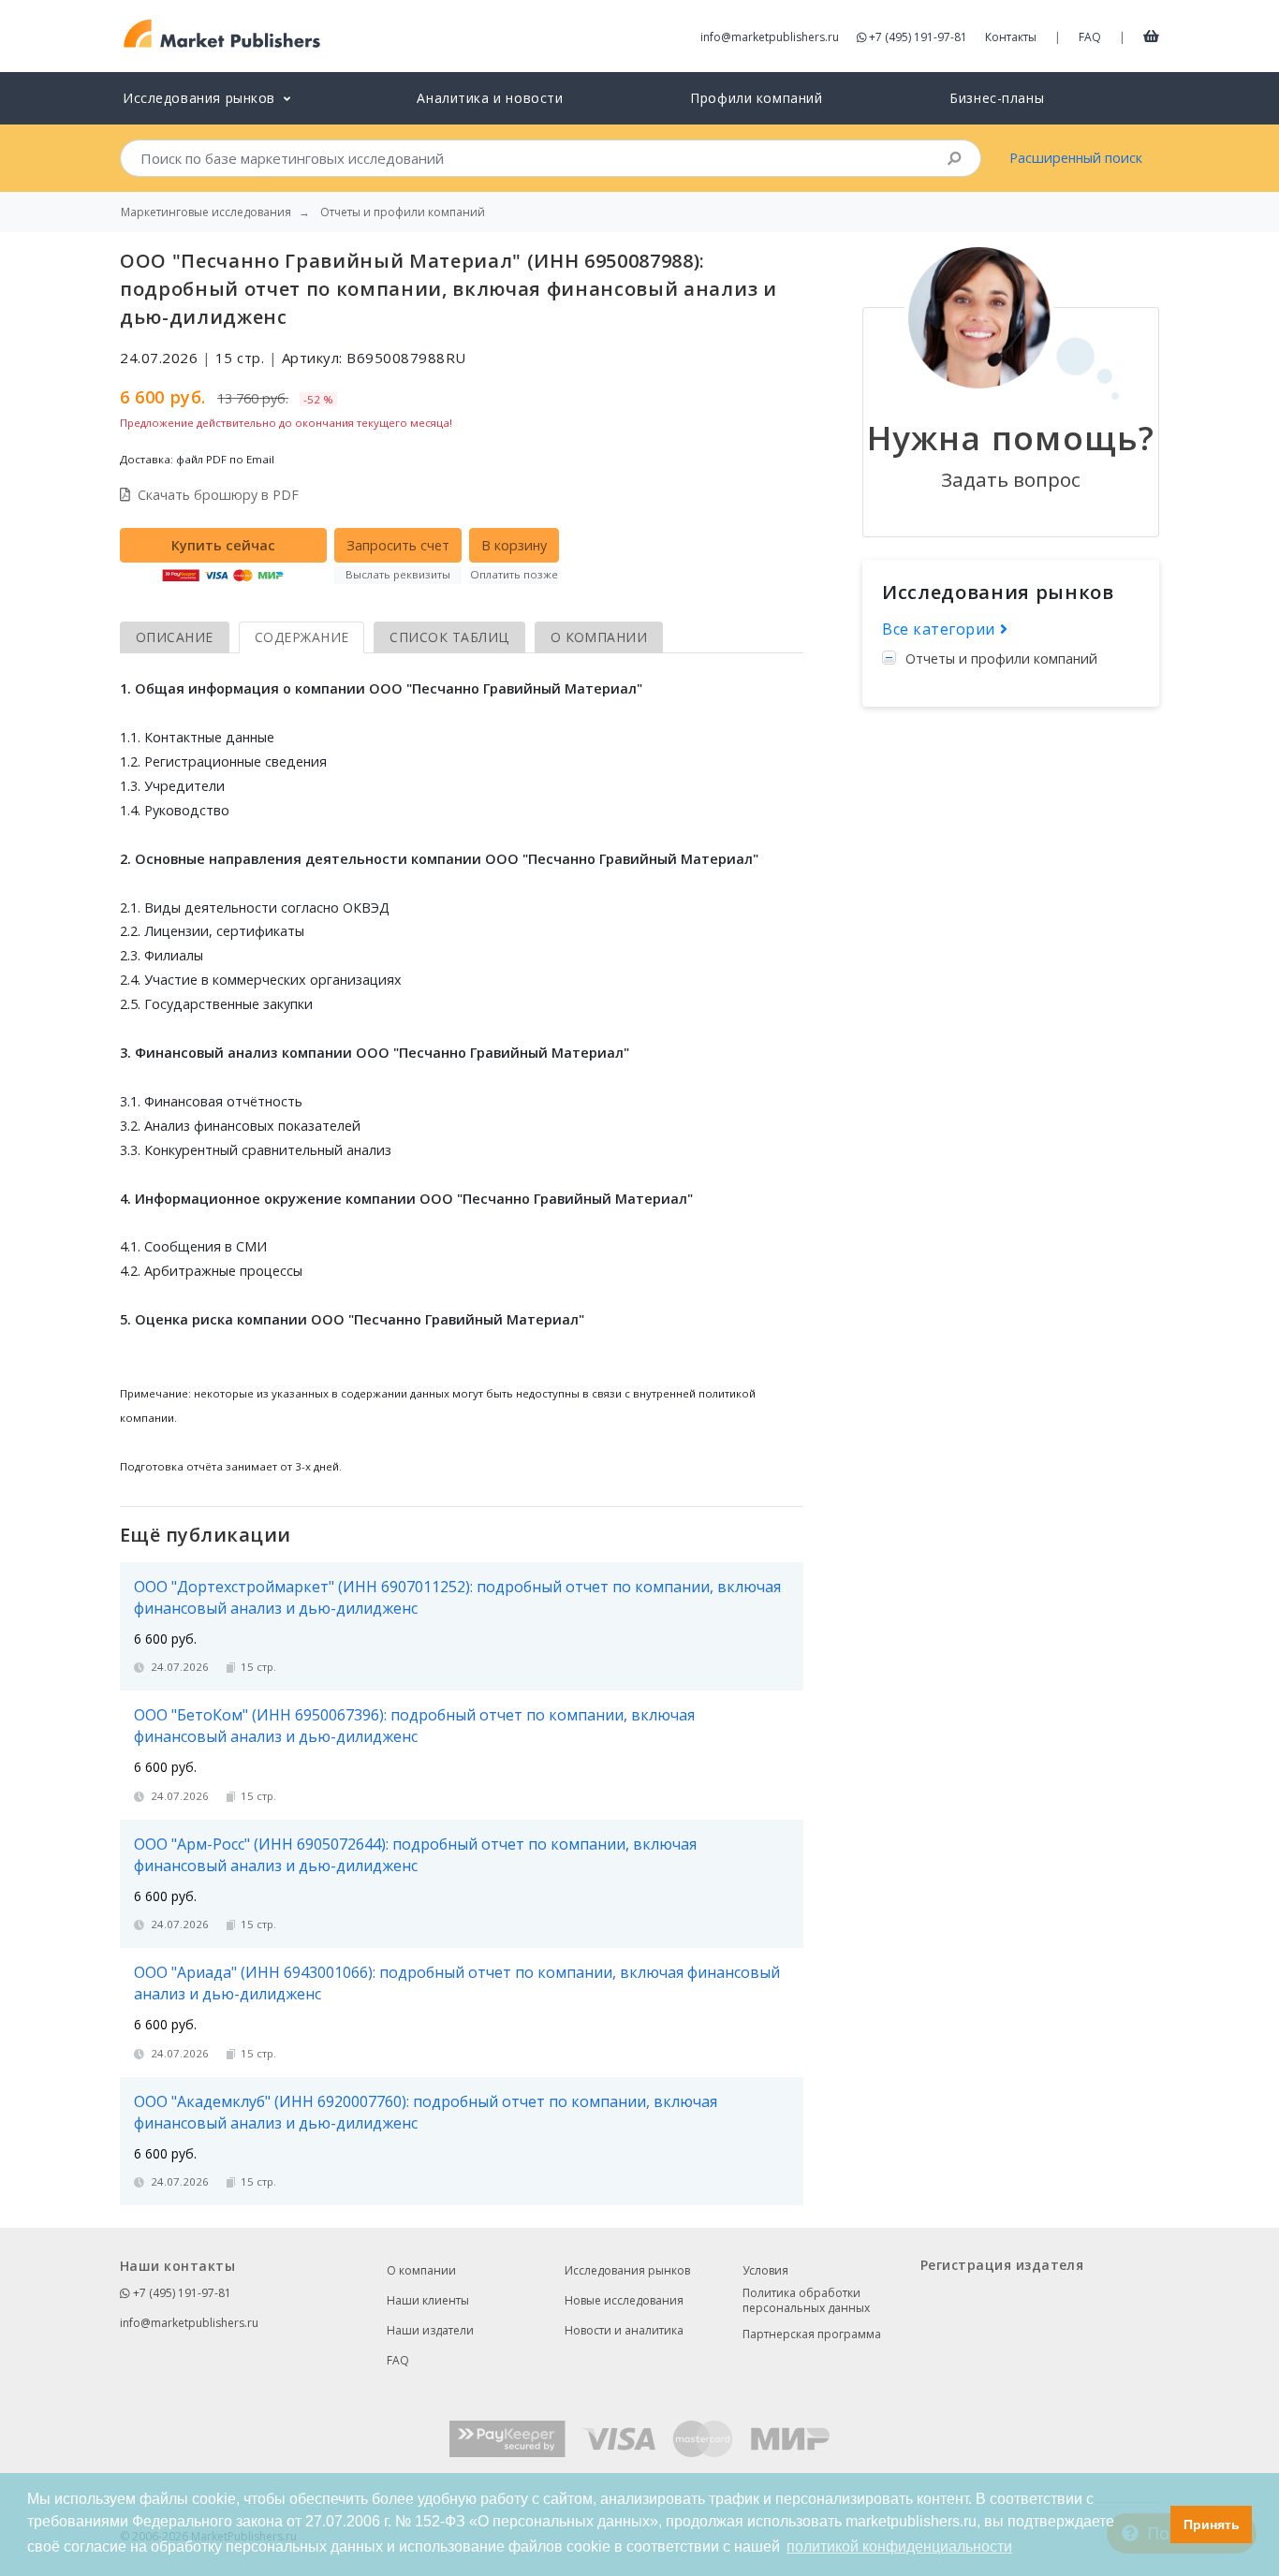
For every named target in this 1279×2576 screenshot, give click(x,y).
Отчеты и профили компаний (1001, 659)
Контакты (1011, 37)
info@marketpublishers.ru (770, 37)
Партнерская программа (812, 2334)
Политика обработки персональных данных (806, 2301)
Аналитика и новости (490, 98)
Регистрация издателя (1002, 2265)
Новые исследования (624, 2300)
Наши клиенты (428, 2300)
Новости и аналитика (624, 2330)
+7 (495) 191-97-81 (918, 37)
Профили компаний (756, 98)
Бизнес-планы (997, 98)
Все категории (941, 629)
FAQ (1090, 37)
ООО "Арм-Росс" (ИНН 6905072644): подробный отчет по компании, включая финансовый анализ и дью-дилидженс (415, 1855)
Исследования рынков (627, 2270)
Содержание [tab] (302, 637)
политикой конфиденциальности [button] (899, 2547)
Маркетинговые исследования (206, 212)
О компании (421, 2270)
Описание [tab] (175, 637)
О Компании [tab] (599, 637)
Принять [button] (1212, 2525)
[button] (1151, 2525)
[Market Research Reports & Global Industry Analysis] (222, 34)
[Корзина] (1151, 36)
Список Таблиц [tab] (449, 637)
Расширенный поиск (1076, 158)
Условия (765, 2270)
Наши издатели (430, 2330)
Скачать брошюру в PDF (218, 495)
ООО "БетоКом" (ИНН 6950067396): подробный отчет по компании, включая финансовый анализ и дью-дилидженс (414, 1726)
